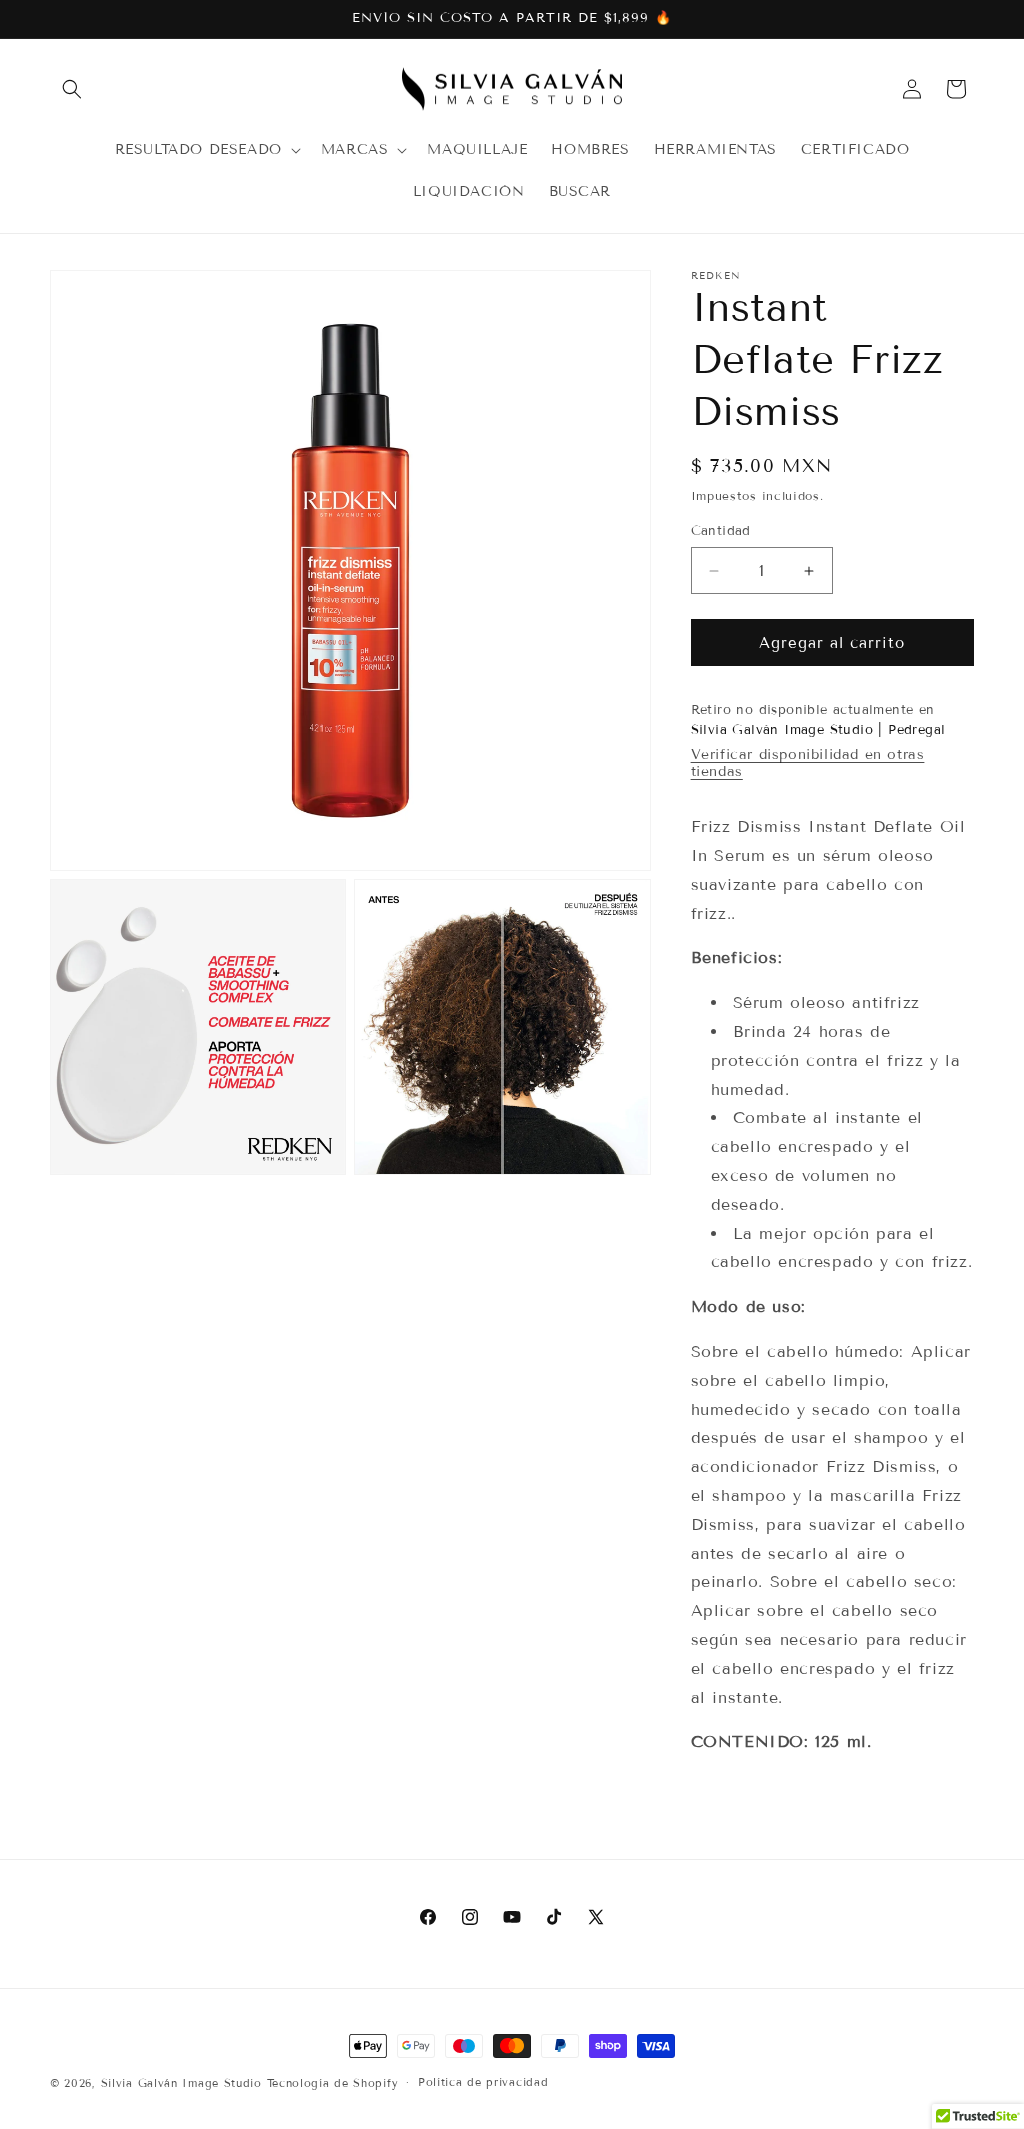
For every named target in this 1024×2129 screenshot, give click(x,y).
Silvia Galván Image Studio (181, 2083)
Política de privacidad (483, 2082)
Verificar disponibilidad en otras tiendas (808, 763)
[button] (72, 89)
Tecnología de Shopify (333, 2083)
